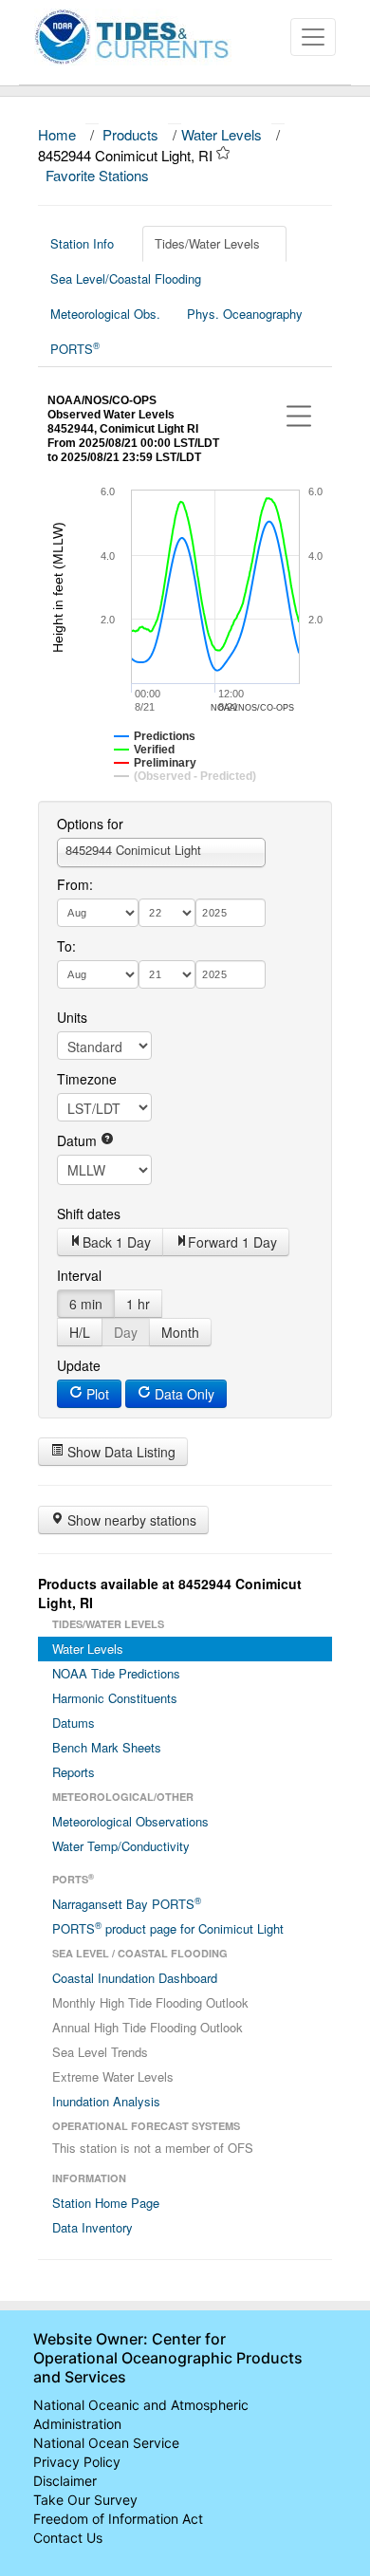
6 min (86, 1304)
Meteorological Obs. (105, 314)
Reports (74, 1772)
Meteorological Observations (130, 1821)
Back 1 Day (117, 1242)
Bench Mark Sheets (107, 1747)
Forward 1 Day (232, 1242)
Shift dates (89, 1214)
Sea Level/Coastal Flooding (126, 278)
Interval (79, 1275)
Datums (74, 1723)
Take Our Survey (85, 2500)
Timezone (87, 1079)
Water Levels (222, 134)
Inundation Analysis (106, 2101)
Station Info (82, 243)
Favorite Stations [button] (99, 175)
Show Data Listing (120, 1452)
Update (79, 1365)
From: (75, 884)
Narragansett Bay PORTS (127, 1903)
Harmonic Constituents (115, 1698)
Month (180, 1332)
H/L (80, 1332)
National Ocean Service (106, 2443)
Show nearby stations (130, 1520)
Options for (90, 824)
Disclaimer (65, 2481)
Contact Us (68, 2538)
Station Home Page (106, 2203)
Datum (79, 1140)
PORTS (75, 348)
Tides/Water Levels (207, 243)
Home (57, 134)
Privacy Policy (77, 2462)
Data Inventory (92, 2227)
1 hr (138, 1304)
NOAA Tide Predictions (116, 1673)
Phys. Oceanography (245, 314)
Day (126, 1332)
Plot (96, 1394)
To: (66, 946)
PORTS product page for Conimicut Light (168, 1928)
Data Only (183, 1394)
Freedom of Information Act (118, 2519)
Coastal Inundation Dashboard (135, 1978)
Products (130, 134)
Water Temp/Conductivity (121, 1846)
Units (72, 1017)
